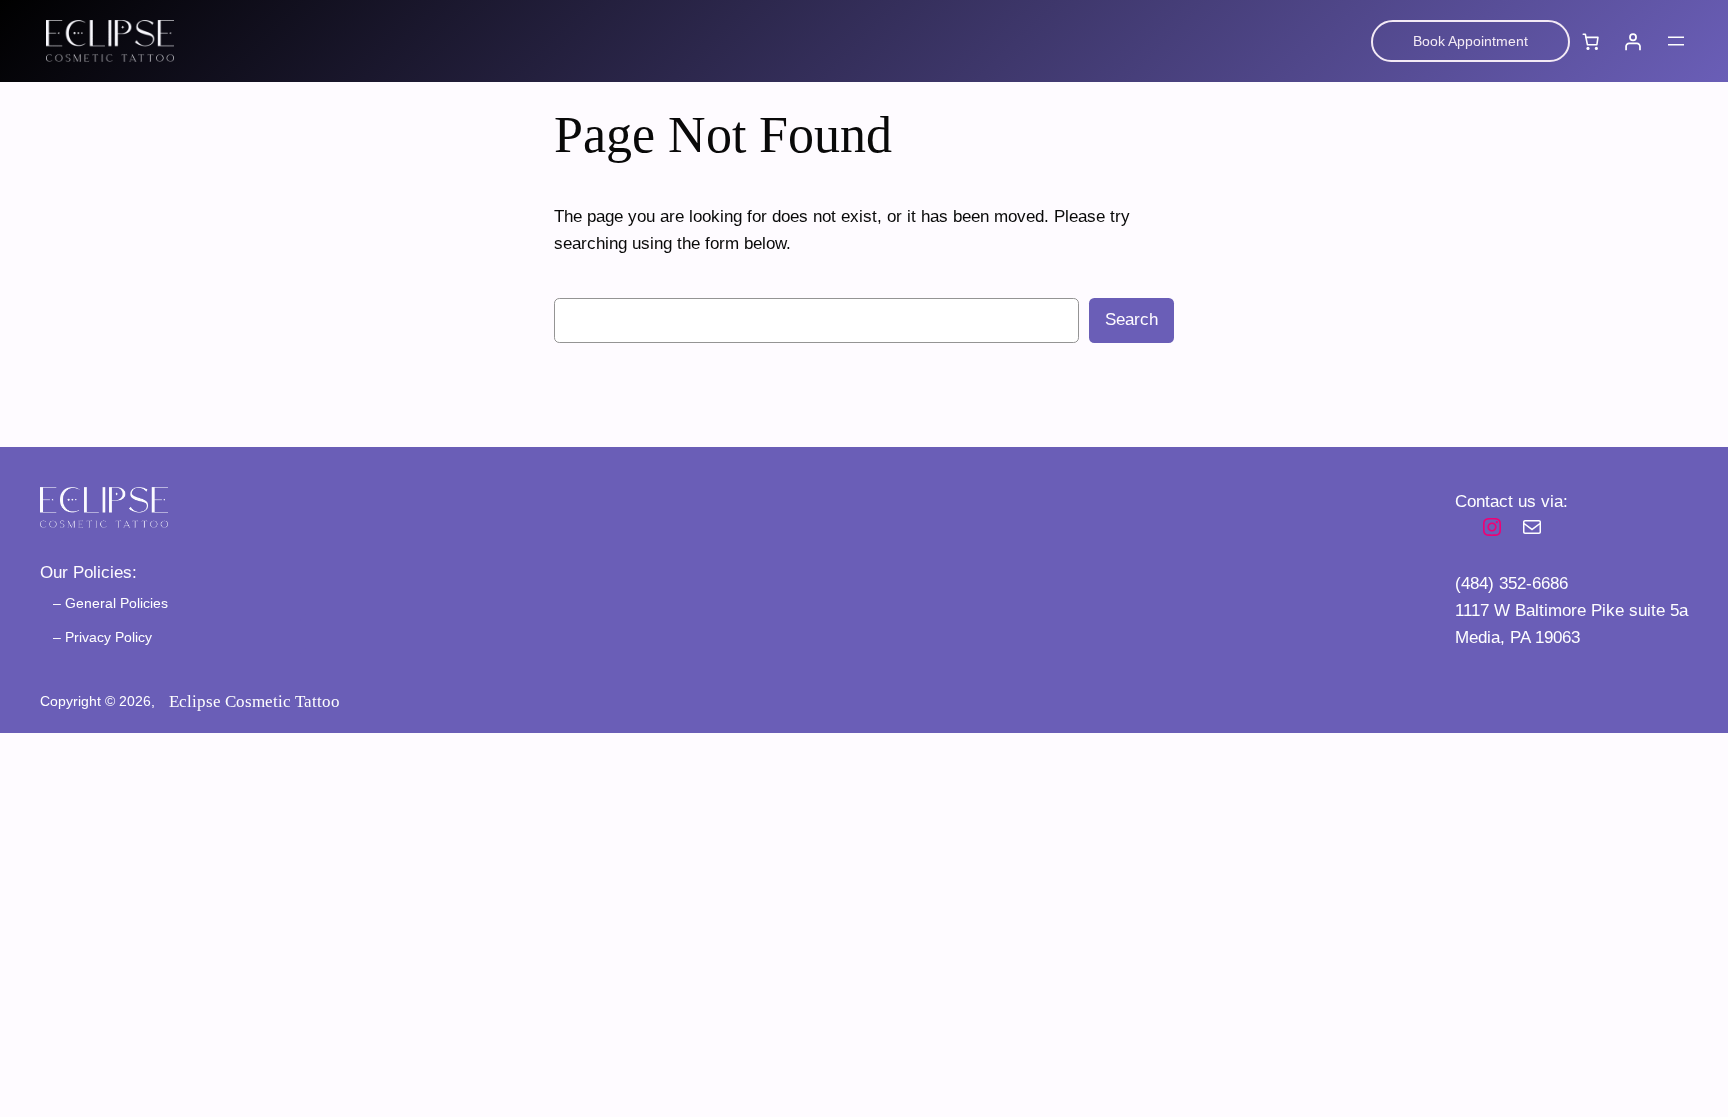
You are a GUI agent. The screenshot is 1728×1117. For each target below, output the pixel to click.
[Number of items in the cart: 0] (1591, 41)
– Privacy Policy (102, 637)
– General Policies (110, 603)
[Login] (1633, 41)
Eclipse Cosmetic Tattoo (254, 701)
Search (1131, 319)
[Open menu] (1676, 41)
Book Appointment (1470, 41)
